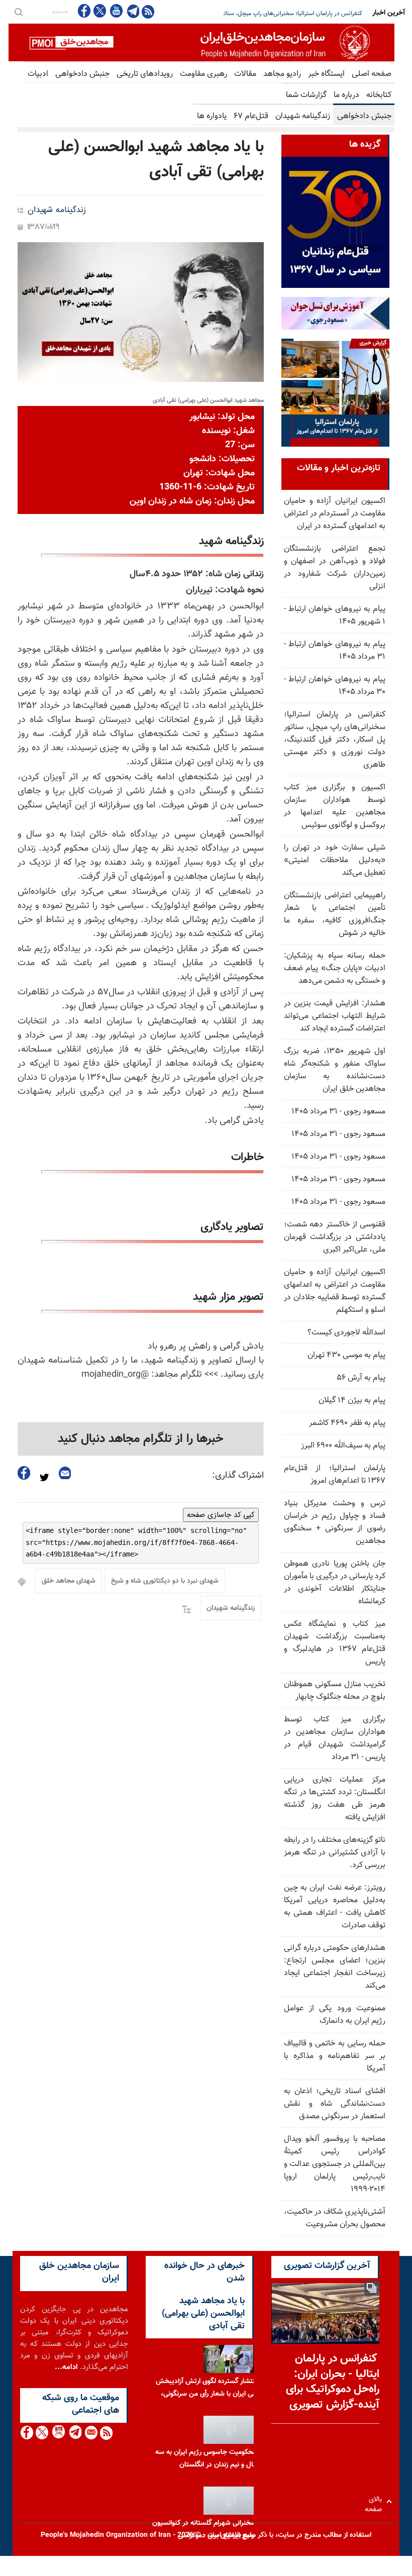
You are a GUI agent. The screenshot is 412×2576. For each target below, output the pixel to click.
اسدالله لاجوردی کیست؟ (346, 1333)
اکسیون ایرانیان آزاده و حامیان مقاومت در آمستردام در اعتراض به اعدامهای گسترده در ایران (335, 514)
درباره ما (346, 95)
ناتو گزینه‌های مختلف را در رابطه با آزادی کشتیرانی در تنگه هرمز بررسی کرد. (335, 1853)
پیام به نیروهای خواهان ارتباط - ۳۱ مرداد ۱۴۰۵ (335, 651)
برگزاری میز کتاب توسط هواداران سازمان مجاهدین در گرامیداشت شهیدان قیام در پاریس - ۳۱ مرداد (335, 1738)
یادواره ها (212, 116)
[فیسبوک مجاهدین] (84, 11)
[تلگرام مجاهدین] (132, 11)
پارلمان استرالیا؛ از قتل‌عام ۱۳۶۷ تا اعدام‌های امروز (335, 1475)
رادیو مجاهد (282, 74)
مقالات (245, 74)
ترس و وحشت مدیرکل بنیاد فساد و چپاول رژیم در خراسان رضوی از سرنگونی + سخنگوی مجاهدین (335, 1522)
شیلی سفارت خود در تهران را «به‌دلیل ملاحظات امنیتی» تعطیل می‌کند (335, 860)
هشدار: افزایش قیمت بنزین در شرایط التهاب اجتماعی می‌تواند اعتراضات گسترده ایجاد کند (335, 1016)
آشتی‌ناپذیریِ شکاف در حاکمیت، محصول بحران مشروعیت (335, 2218)
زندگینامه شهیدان (303, 116)
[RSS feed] (148, 11)
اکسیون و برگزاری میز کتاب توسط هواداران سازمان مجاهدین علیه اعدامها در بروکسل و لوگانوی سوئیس (335, 806)
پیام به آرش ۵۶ (361, 1378)
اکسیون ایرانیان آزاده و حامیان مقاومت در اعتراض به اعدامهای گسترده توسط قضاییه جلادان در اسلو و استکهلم (335, 1291)
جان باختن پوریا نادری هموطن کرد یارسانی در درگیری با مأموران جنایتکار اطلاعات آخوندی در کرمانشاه (335, 1583)
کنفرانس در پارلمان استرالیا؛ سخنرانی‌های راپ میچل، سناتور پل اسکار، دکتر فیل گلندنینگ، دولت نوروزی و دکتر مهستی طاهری (335, 740)
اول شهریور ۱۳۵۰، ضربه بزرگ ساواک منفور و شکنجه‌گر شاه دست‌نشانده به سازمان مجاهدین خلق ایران (335, 1070)
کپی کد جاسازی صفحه (221, 1515)
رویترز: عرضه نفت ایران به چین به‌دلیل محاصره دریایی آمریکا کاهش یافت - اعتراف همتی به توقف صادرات (335, 1907)
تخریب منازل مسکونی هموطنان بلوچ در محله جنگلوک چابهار (335, 1691)
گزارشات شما (306, 95)
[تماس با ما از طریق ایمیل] (91, 2433)
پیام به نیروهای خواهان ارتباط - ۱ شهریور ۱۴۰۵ (335, 615)
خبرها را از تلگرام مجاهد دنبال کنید (141, 1439)
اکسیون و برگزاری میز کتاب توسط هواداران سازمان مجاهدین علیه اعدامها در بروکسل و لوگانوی (250, 14)
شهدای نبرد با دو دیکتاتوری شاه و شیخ (165, 1581)
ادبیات (38, 74)
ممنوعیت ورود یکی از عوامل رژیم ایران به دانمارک (335, 2015)
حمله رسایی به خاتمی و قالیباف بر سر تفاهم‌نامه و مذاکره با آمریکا (335, 2056)
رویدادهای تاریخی (145, 74)
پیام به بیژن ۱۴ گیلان (352, 1401)
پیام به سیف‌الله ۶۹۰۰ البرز (343, 1446)
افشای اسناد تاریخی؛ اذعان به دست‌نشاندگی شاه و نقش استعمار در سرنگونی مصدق (335, 2104)
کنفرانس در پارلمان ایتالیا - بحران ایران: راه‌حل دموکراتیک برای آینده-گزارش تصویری (333, 2382)
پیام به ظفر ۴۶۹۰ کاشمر (347, 1423)
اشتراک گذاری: (238, 1476)
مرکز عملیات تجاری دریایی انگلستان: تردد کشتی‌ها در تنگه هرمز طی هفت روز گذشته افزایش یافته (335, 1799)
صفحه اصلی (372, 74)
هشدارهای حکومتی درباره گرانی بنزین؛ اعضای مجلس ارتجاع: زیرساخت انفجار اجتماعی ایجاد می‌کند (335, 1967)
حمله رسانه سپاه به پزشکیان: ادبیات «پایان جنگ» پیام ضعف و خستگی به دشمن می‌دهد (335, 968)
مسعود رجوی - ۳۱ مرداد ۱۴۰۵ (338, 1112)
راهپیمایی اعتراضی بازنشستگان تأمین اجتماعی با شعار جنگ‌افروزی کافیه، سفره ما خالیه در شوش (335, 914)
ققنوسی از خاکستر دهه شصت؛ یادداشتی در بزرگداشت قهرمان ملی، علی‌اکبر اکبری (335, 1237)
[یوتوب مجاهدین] (116, 11)
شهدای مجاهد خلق (69, 1581)
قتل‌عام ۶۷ (251, 116)
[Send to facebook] (24, 1473)
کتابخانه (379, 95)
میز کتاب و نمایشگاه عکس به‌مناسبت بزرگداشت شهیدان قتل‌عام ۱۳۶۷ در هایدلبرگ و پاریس (335, 1643)
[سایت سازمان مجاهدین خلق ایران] (201, 42)
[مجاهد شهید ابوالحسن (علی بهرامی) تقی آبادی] (141, 312)
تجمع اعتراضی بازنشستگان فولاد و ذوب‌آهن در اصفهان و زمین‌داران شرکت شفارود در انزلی (335, 568)
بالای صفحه (376, 2501)
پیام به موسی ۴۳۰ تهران (346, 1355)
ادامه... (66, 2367)
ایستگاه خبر (326, 74)
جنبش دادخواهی (82, 74)
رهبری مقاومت (203, 74)
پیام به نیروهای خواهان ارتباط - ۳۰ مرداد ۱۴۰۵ (335, 686)
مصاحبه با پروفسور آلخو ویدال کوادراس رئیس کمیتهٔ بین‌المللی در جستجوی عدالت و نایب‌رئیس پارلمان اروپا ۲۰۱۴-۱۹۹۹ (335, 2164)
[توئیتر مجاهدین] (100, 11)
